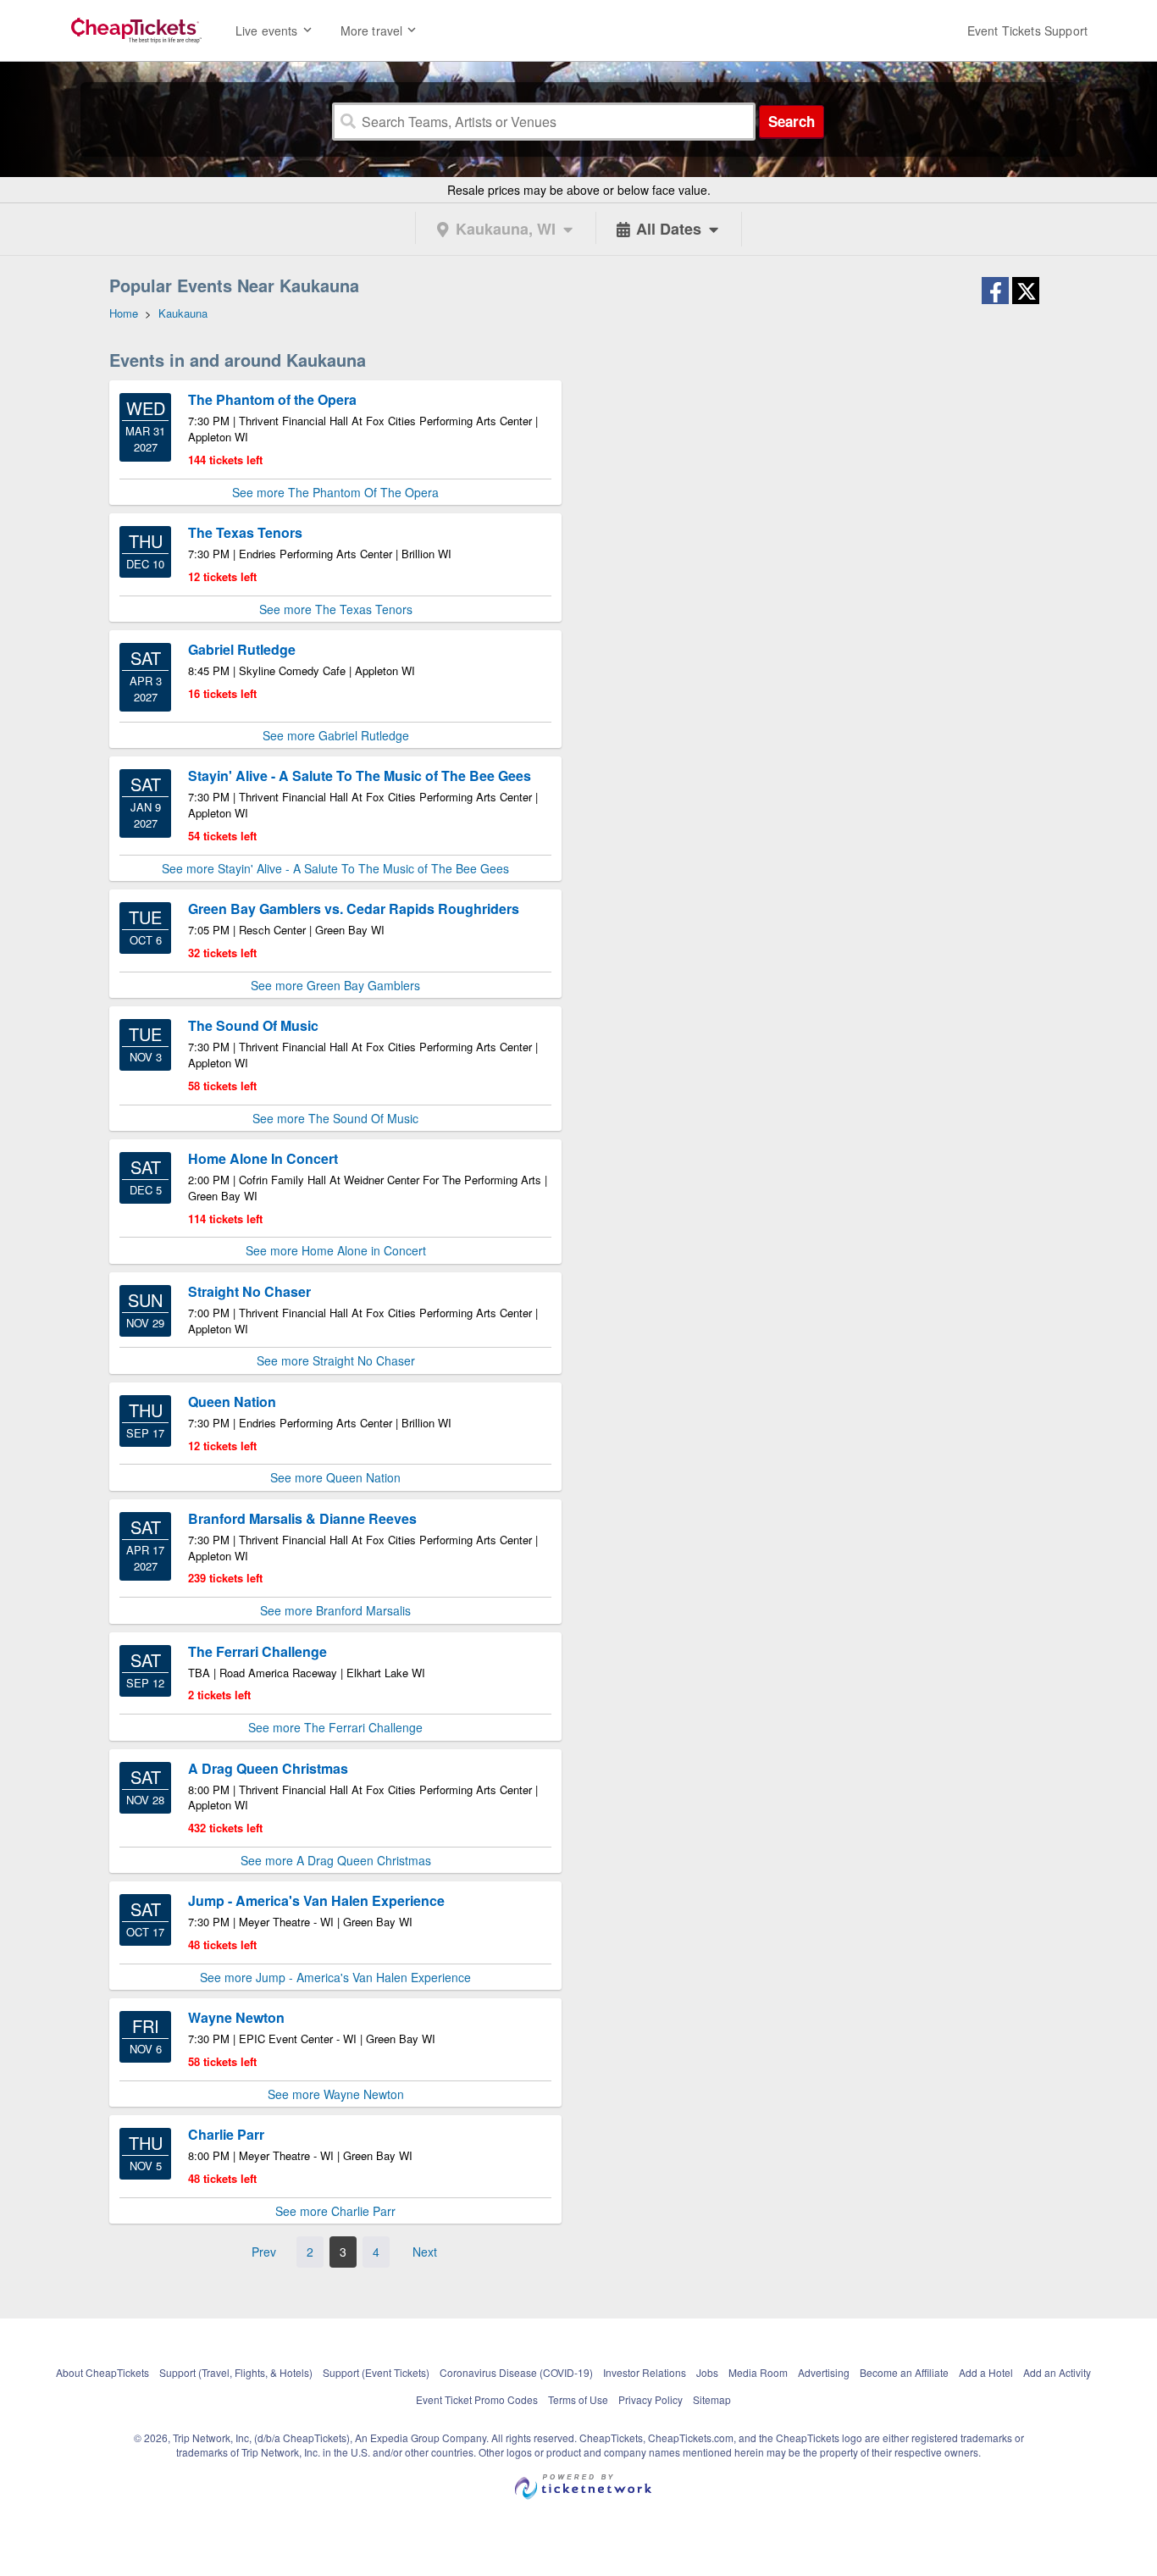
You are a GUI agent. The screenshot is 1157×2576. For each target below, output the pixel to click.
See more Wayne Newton (336, 2094)
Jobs (707, 2372)
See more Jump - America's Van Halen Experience (335, 1977)
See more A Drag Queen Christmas (336, 1860)
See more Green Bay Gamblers (335, 985)
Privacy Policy (650, 2399)
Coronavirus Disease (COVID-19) (516, 2372)
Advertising (824, 2372)
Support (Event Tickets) (376, 2372)
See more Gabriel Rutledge (336, 735)
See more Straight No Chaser (336, 1360)
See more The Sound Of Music (335, 1118)
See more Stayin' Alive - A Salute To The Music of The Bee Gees (335, 868)
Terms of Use (578, 2399)
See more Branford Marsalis (335, 1610)
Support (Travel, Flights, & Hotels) (236, 2372)
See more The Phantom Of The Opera (335, 492)
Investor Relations (645, 2372)
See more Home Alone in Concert (336, 1250)
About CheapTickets (102, 2372)
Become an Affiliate (904, 2372)
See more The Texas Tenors (336, 609)
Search (792, 121)
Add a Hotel (986, 2372)
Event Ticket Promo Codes (477, 2399)
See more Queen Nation (335, 1477)
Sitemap (712, 2399)
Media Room (758, 2372)
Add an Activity (1057, 2372)
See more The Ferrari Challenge (335, 1727)
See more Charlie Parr (335, 2211)
